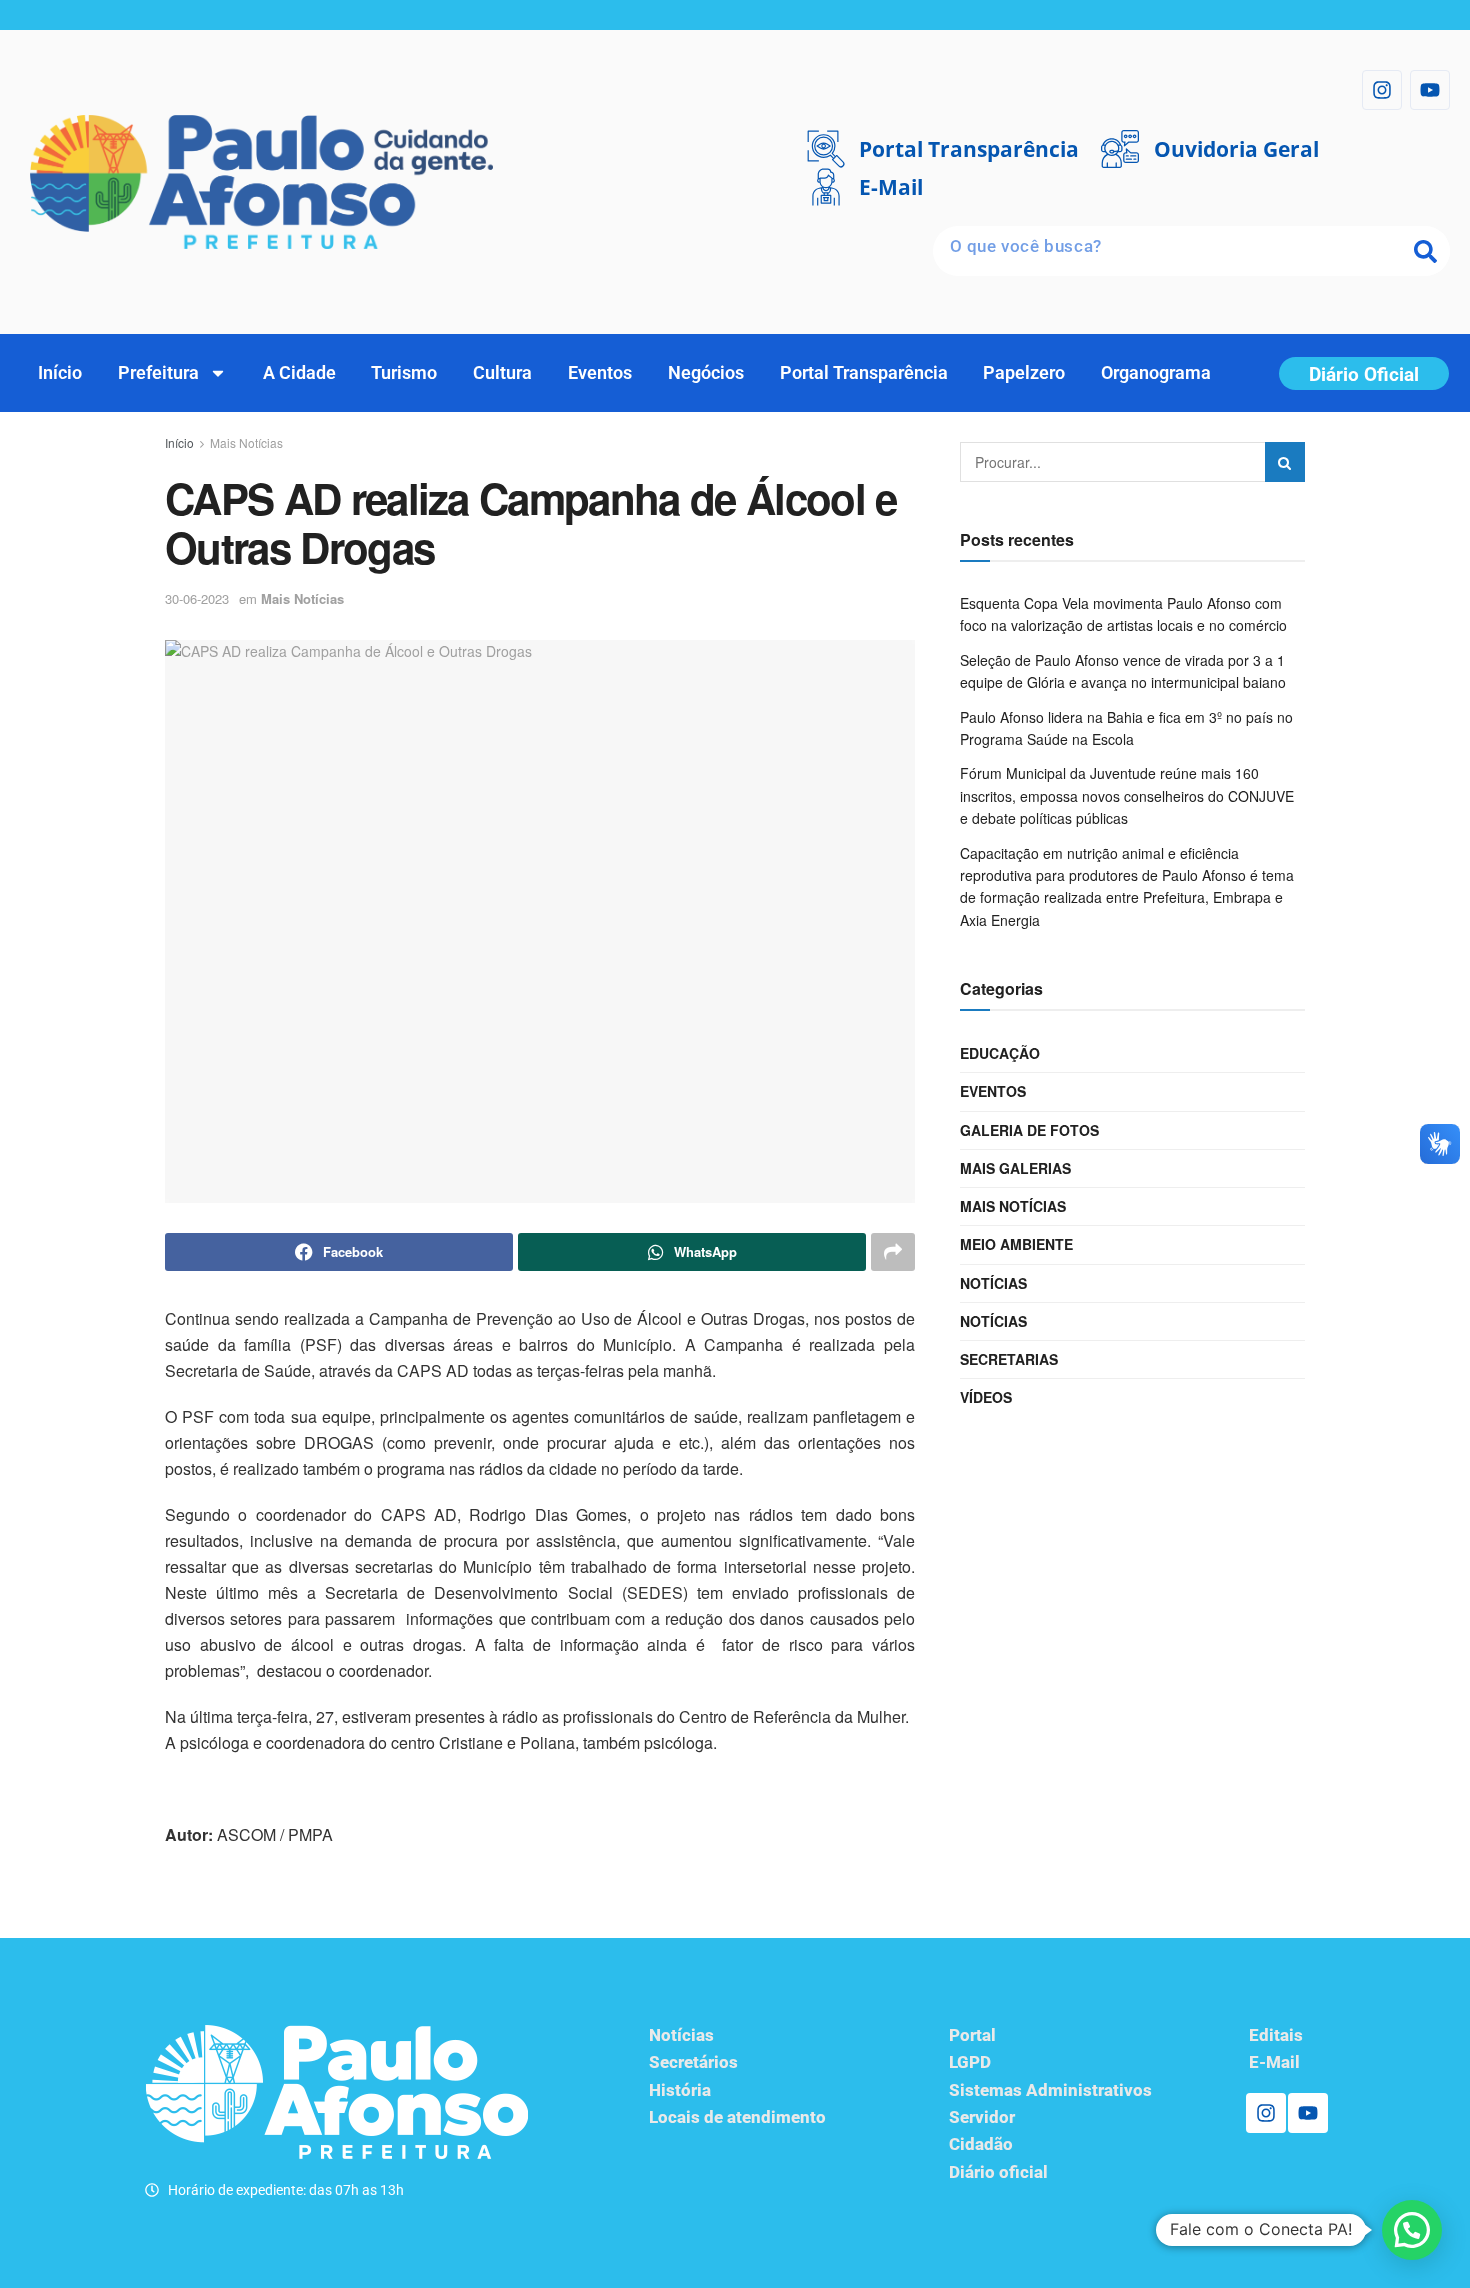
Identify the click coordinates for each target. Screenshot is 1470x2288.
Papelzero (1024, 372)
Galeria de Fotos (1029, 1130)
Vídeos (986, 1397)
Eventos (600, 372)
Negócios (706, 372)
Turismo (404, 372)
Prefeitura (158, 372)
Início (60, 372)
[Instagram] (1382, 90)
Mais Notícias (246, 442)
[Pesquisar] (1425, 251)
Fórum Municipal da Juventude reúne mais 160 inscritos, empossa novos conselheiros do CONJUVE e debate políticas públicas (1127, 795)
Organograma (1156, 372)
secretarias (1009, 1359)
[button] (1412, 2230)
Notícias (993, 1283)
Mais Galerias (1015, 1168)
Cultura (502, 372)
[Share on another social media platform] (893, 1252)
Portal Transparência (864, 372)
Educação (1000, 1053)
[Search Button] (1285, 462)
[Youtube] (1430, 90)
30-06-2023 (197, 598)
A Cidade (299, 372)
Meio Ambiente (1016, 1244)
